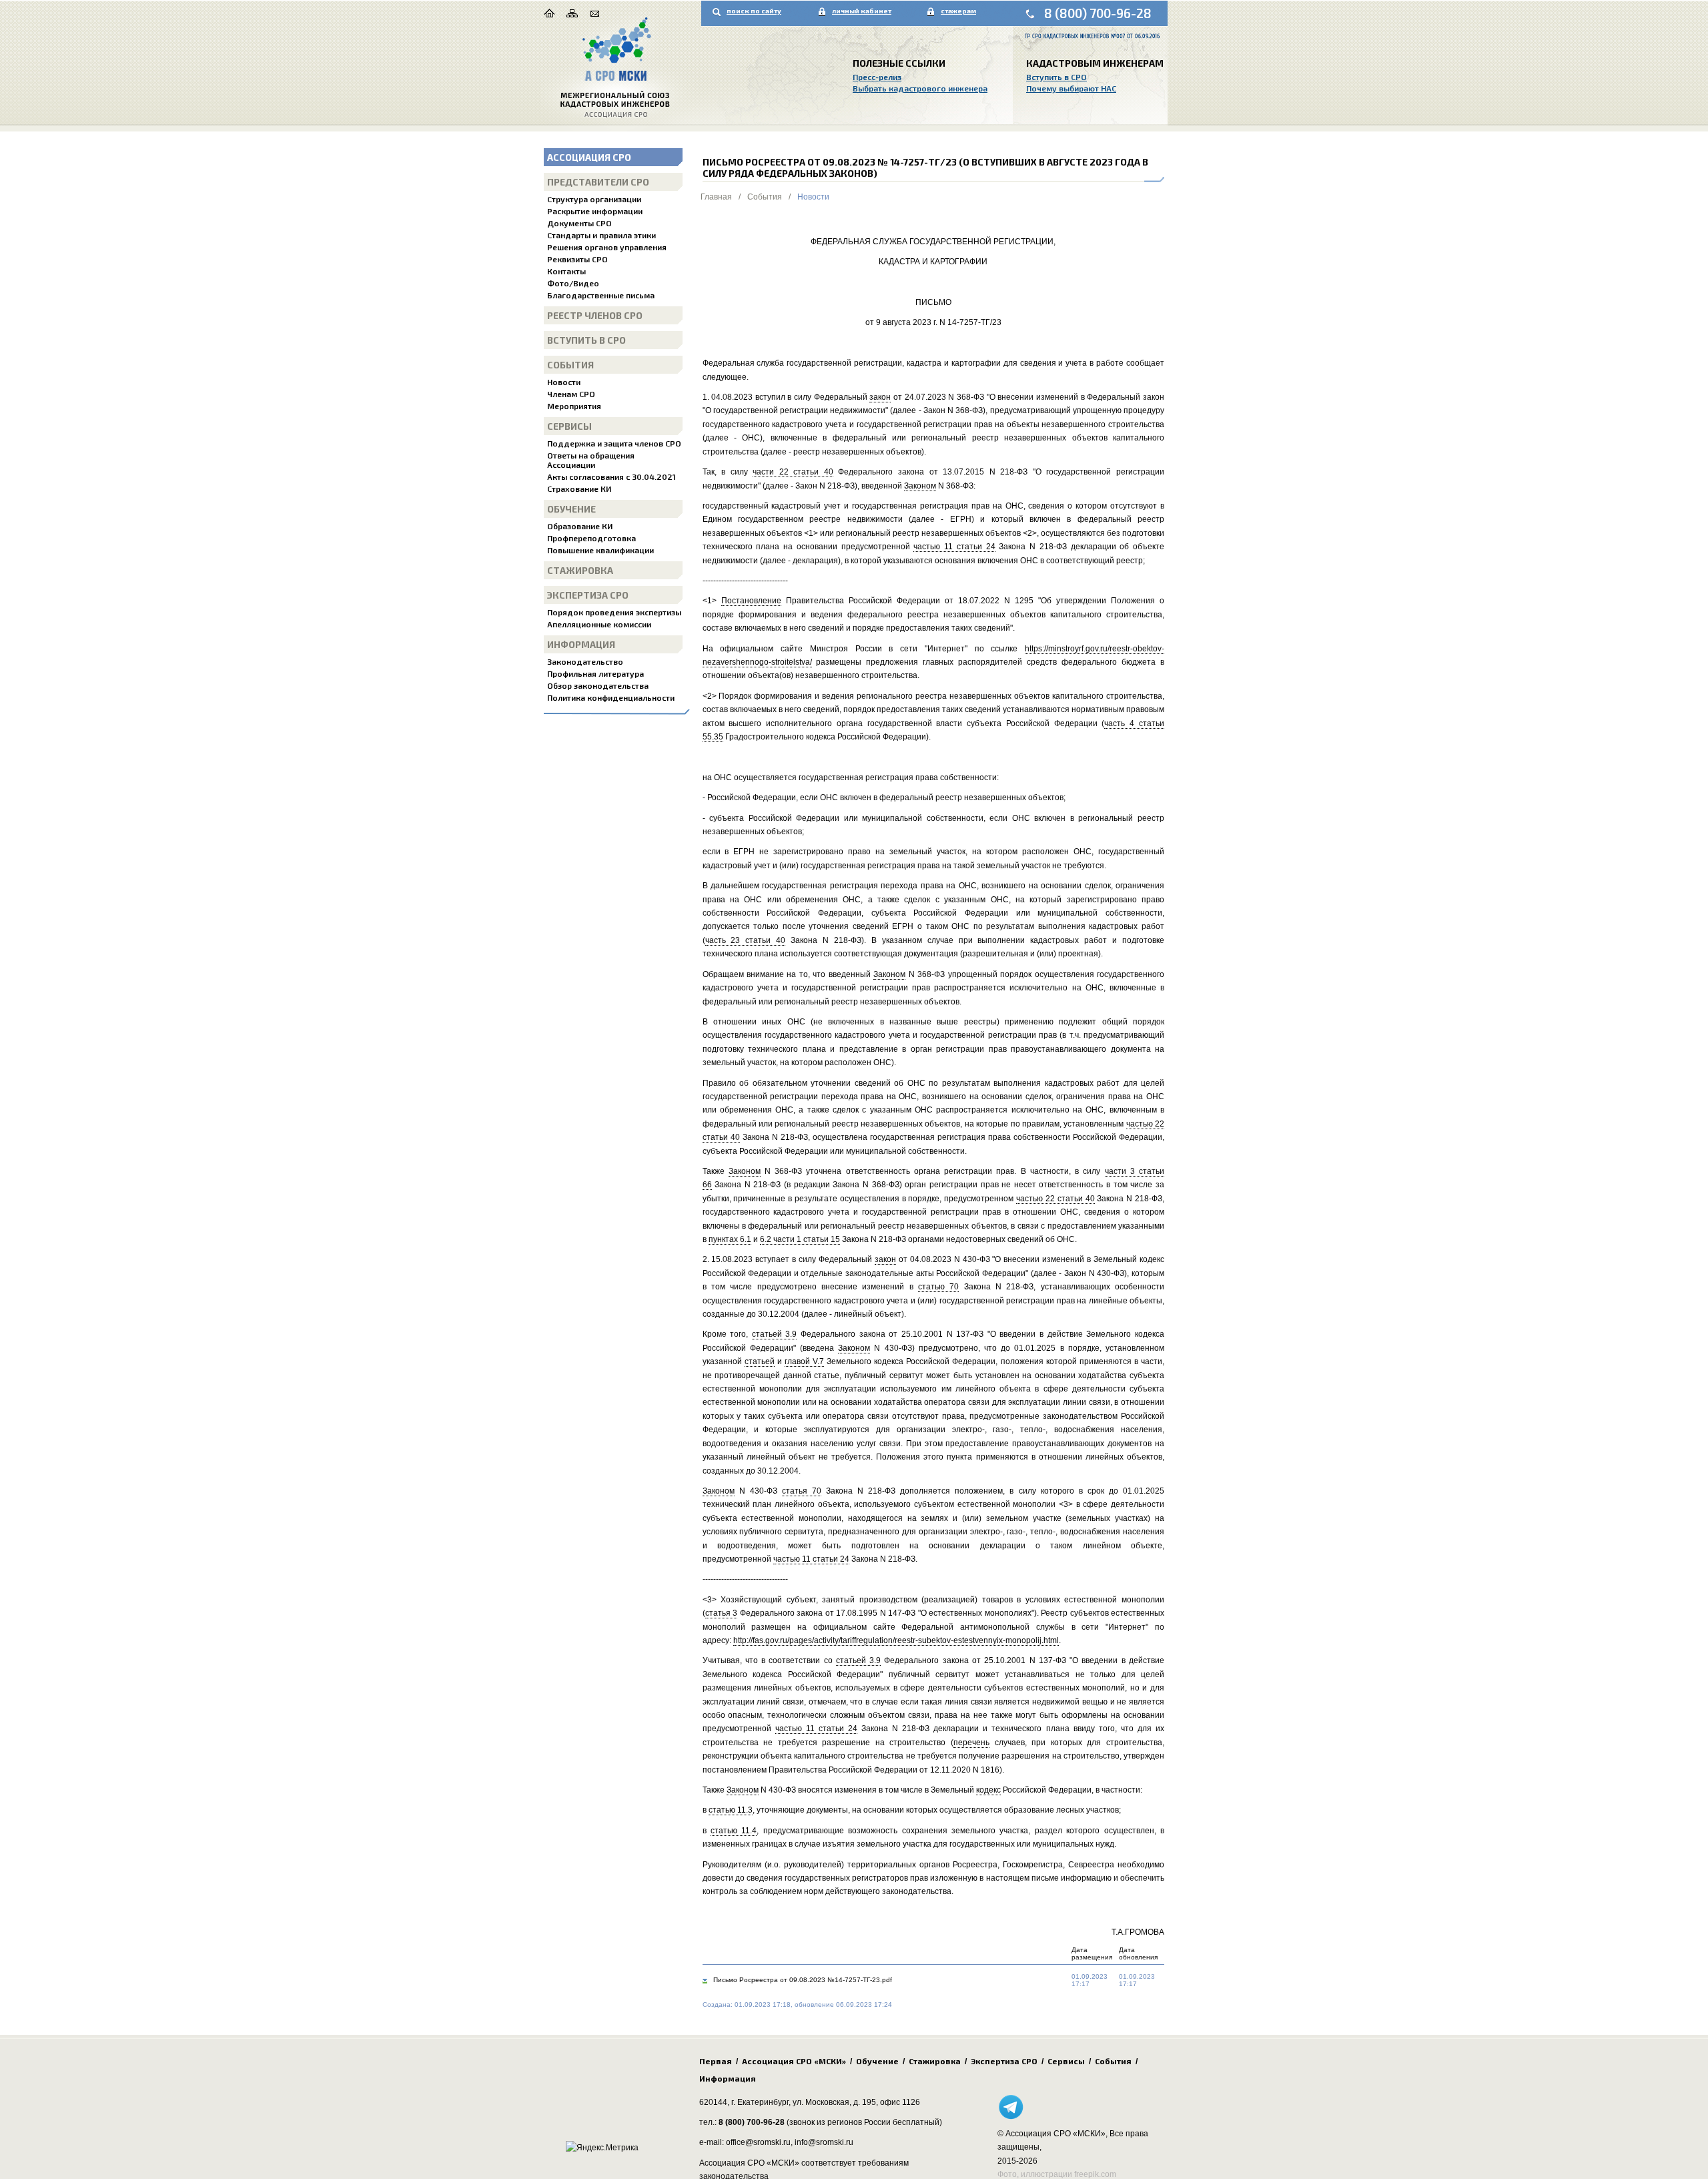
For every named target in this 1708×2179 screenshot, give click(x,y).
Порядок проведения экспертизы (614, 612)
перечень (971, 1743)
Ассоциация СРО (589, 157)
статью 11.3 (731, 1810)
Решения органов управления (607, 247)
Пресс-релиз (877, 77)
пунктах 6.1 (730, 1239)
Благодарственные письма (601, 295)
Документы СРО (579, 223)
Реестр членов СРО (595, 315)
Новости (564, 382)
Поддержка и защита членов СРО (614, 443)
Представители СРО (598, 182)
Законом (920, 486)
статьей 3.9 (775, 1334)
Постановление (751, 601)
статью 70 (938, 1287)
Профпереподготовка (591, 538)
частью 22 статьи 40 (1055, 1199)
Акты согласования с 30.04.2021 (611, 477)
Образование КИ (580, 526)
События (570, 365)
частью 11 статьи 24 (954, 547)
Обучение (571, 509)
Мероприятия (574, 406)
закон (880, 397)
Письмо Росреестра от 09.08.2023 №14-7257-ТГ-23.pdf (803, 1980)
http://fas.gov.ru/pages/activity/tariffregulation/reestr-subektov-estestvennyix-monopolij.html (896, 1640)
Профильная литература (595, 673)
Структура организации (594, 199)
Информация (581, 644)
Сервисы (569, 426)
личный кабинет (862, 11)
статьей (760, 1361)
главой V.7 (804, 1361)
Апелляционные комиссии (599, 624)
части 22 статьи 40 (793, 472)
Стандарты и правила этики (601, 235)
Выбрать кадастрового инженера (920, 88)
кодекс (988, 1790)
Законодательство (585, 661)
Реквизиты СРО (577, 259)
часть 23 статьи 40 (746, 940)
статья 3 (722, 1613)
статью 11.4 (734, 1831)
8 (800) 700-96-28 (1098, 13)
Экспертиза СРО (588, 595)
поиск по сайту (754, 11)
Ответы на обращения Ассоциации (591, 460)
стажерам (958, 11)
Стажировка (580, 570)
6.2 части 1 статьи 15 (800, 1239)
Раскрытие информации (595, 211)
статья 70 (802, 1491)
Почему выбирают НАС (1071, 88)
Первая (716, 2061)
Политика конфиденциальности (611, 697)
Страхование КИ (579, 489)
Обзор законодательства (598, 685)
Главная (716, 197)
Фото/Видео (573, 283)
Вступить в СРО (1056, 77)
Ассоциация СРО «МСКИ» (794, 2061)
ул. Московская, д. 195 (834, 2102)
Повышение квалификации (600, 550)
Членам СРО (571, 394)
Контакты (566, 271)
